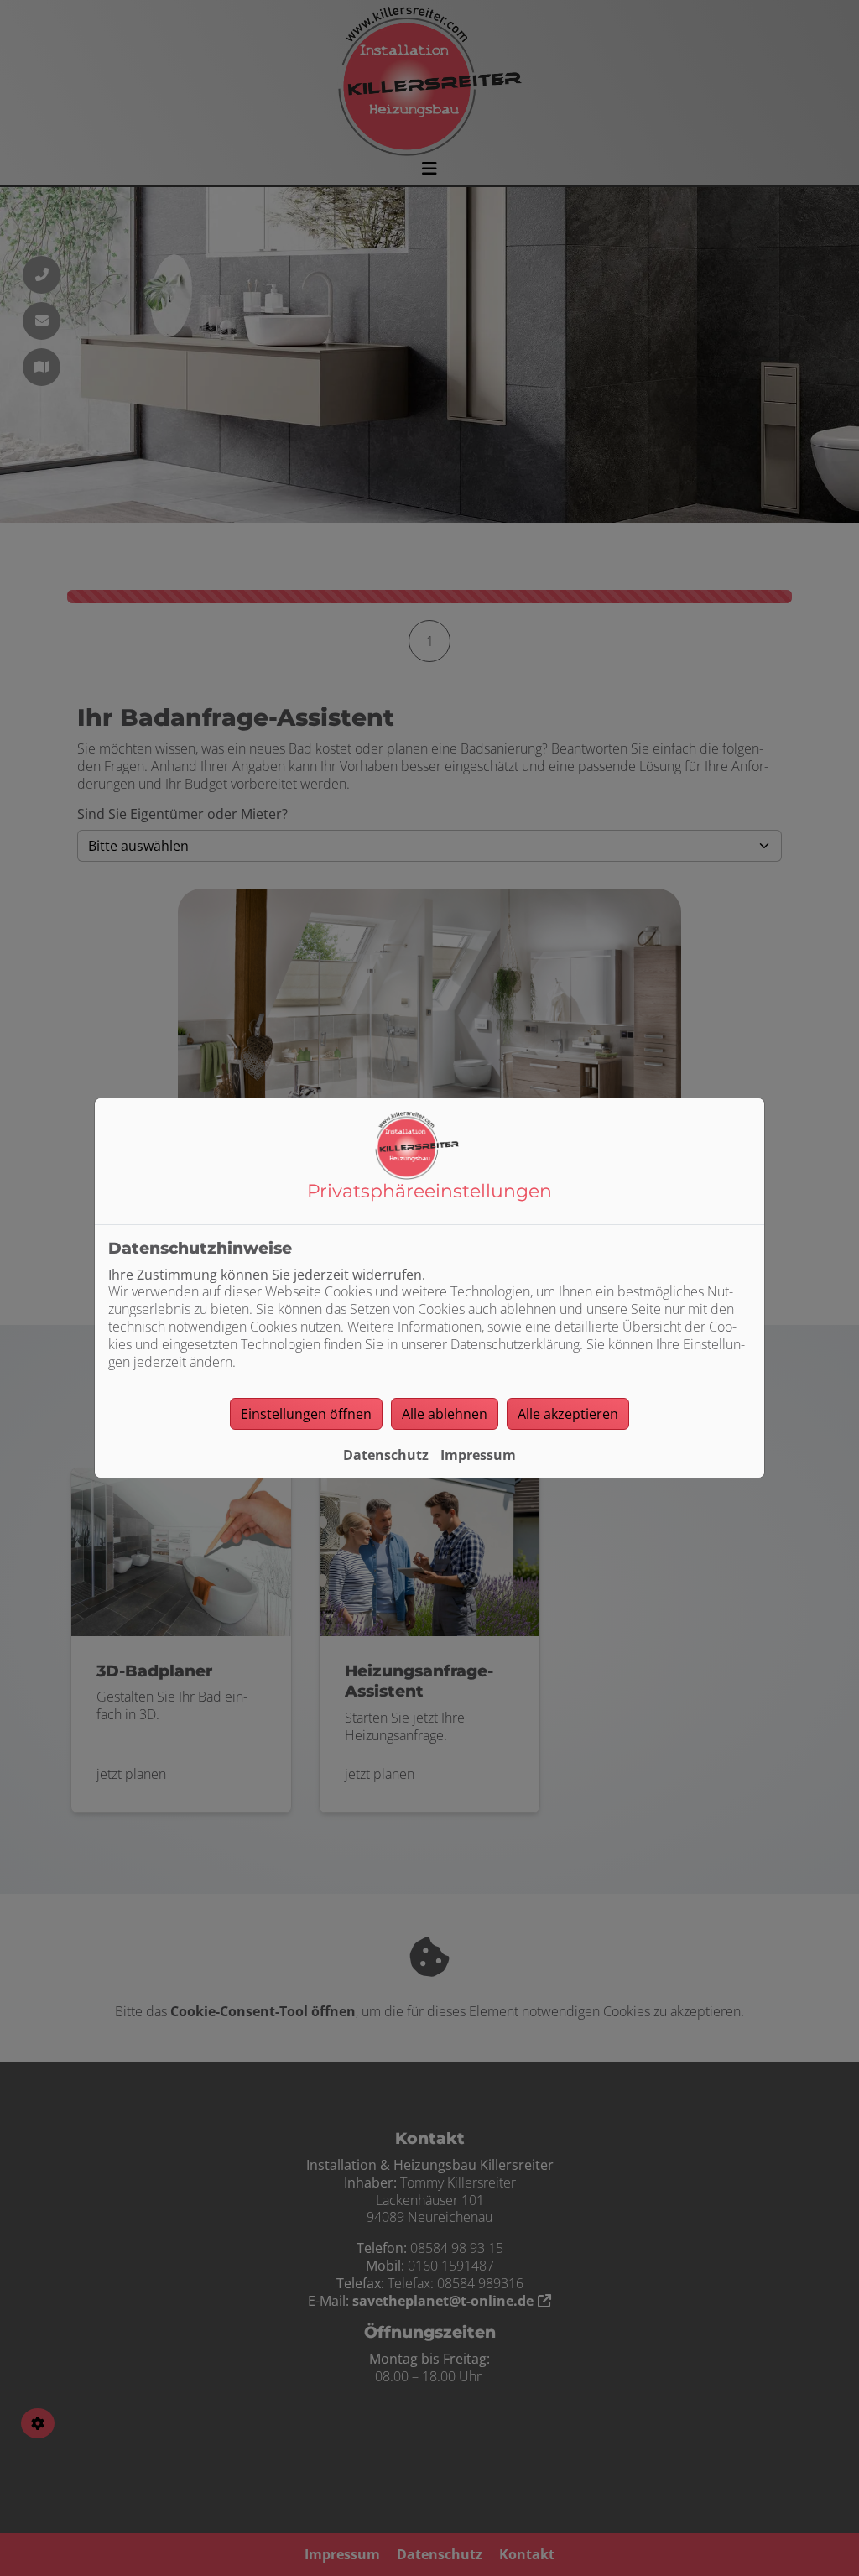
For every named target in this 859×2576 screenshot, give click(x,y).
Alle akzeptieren (568, 1414)
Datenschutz (386, 1455)
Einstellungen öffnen (306, 1414)
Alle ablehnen (445, 1414)
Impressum (478, 1455)
